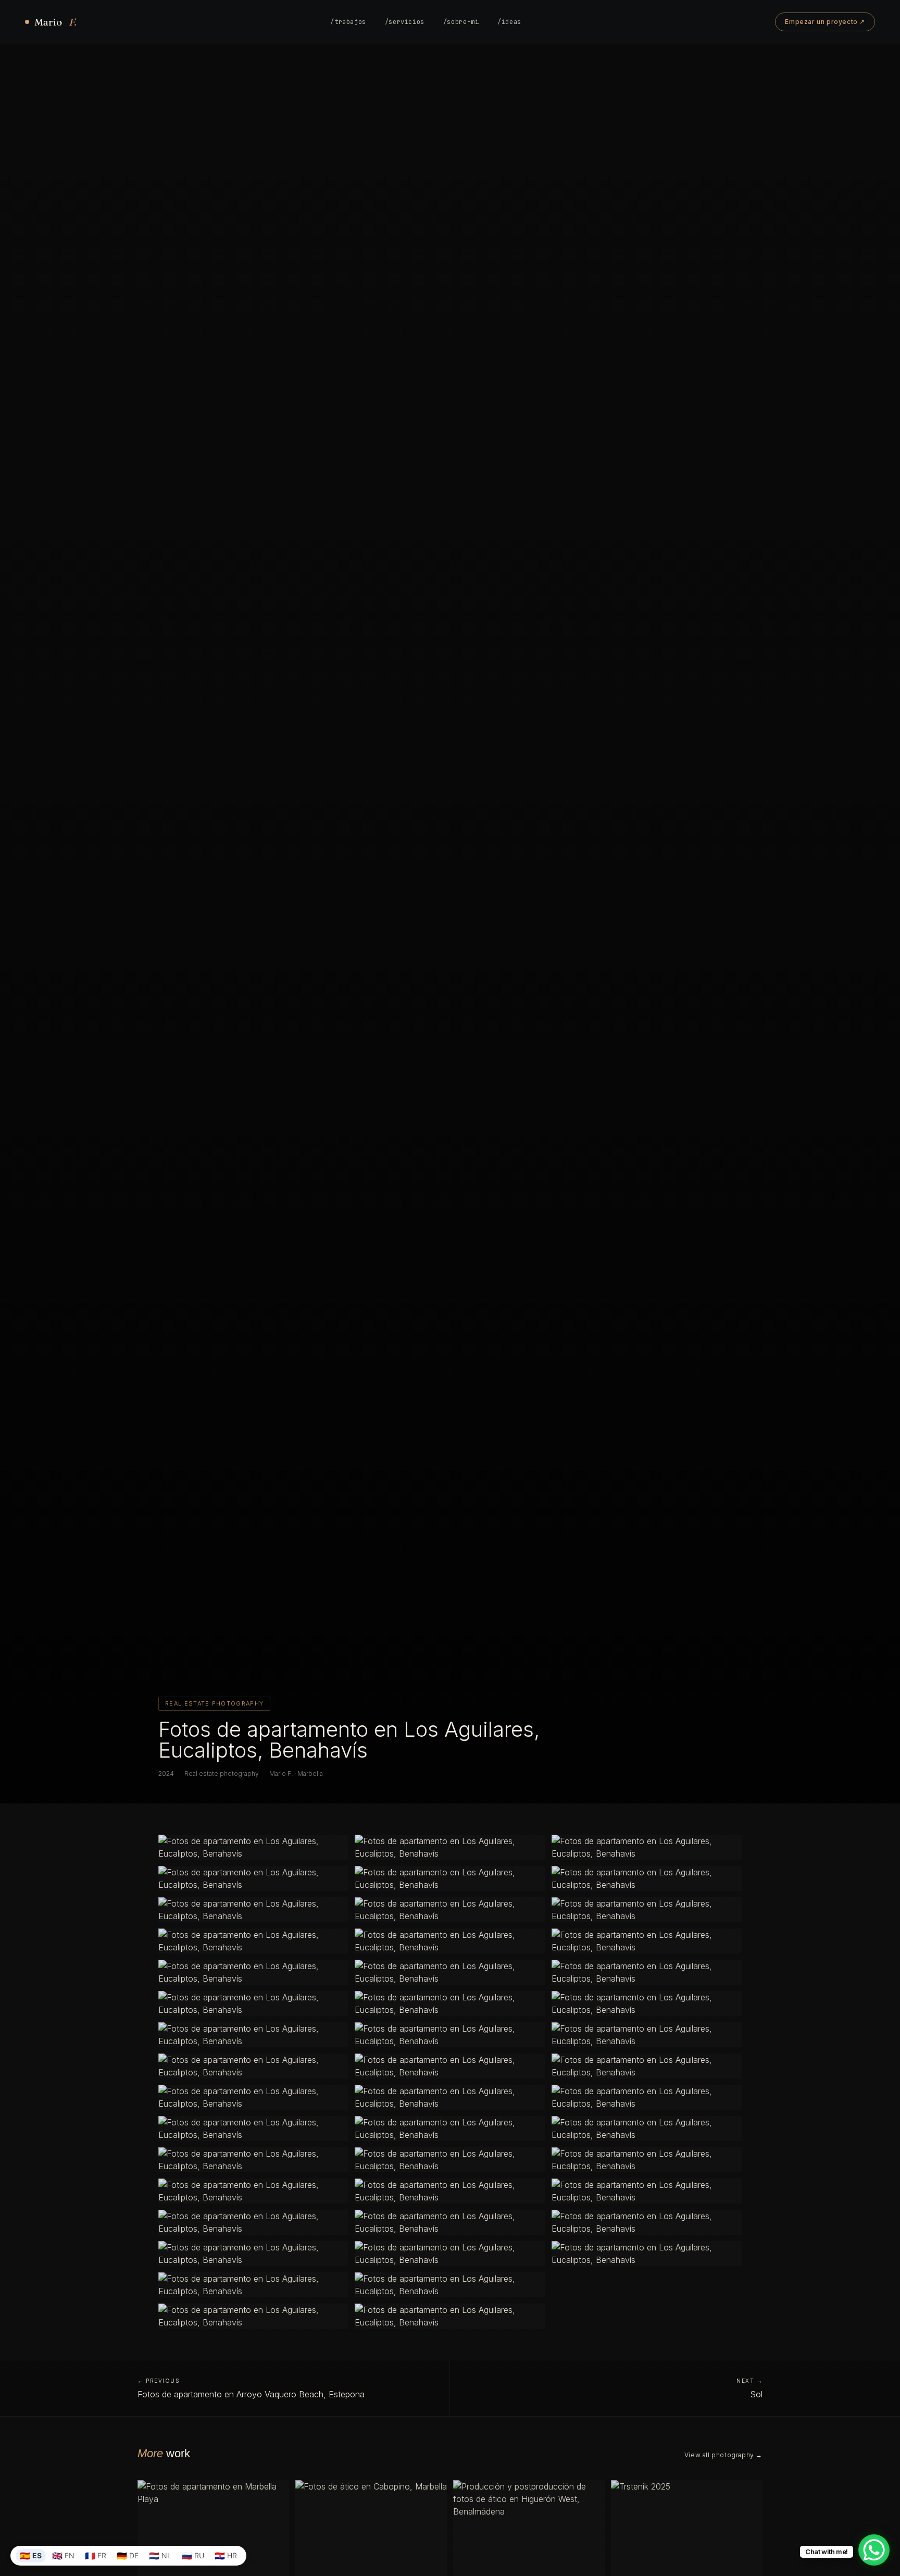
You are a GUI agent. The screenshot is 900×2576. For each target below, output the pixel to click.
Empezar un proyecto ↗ (825, 22)
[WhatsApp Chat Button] (874, 2550)
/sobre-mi (461, 22)
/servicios (405, 22)
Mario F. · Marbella (296, 1774)
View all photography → (723, 2455)
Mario (55, 22)
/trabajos (348, 22)
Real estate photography (222, 1774)
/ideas (509, 22)
